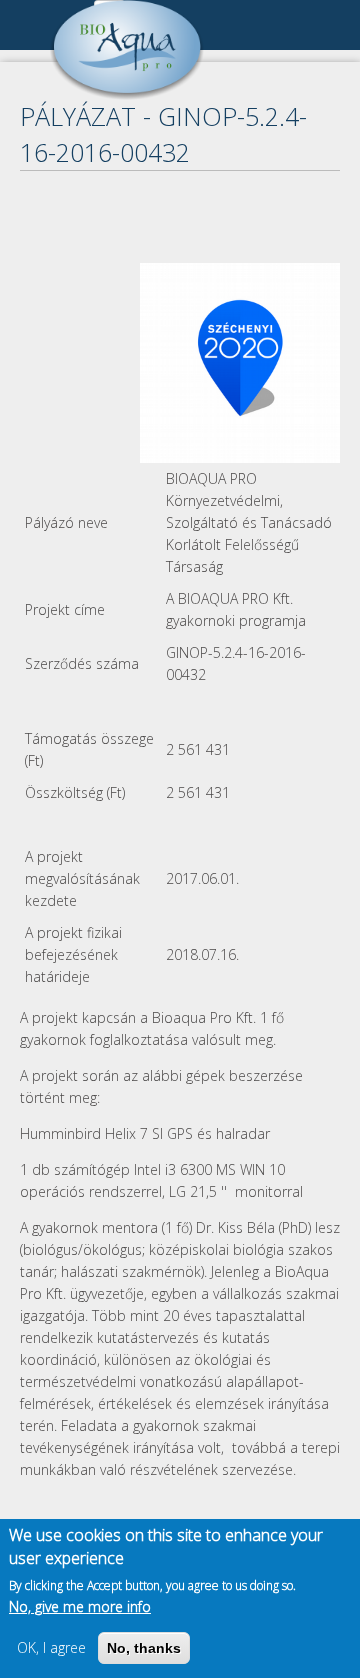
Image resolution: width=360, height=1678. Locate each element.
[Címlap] (127, 94)
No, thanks (144, 1648)
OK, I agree (51, 1647)
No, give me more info (80, 1606)
